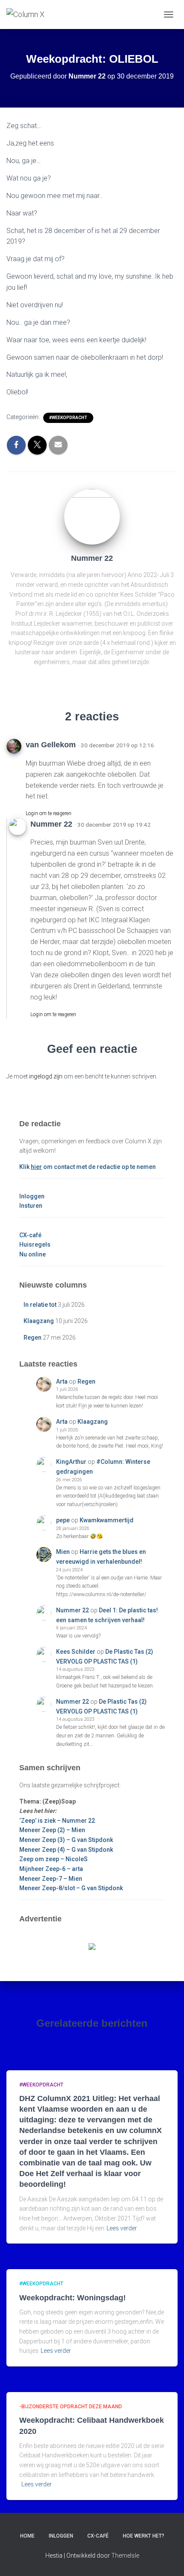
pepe (63, 1520)
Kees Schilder (76, 1652)
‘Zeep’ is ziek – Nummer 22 (57, 1821)
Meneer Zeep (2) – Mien (52, 1830)
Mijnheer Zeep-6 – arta (51, 1869)
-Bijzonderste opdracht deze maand (71, 2407)
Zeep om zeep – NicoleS (53, 1859)
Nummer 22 (73, 1610)
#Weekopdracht (68, 418)
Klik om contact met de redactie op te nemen (88, 1167)
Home (27, 2536)
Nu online (33, 1254)
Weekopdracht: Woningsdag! (73, 2298)
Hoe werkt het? (144, 2536)
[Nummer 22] (92, 516)
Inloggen (32, 1196)
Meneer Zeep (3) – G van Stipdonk (66, 1840)
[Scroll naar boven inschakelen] (167, 2559)
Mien (63, 1552)
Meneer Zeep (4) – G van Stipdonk (66, 1850)
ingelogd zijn (46, 1076)
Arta (62, 1381)
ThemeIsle (125, 2556)
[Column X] (29, 15)
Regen (33, 1338)
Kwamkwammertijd (107, 1520)
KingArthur (71, 1462)
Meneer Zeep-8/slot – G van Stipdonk (71, 1888)
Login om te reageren (49, 813)
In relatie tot (40, 1305)
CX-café (30, 1235)
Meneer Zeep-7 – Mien (51, 1879)
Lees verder (122, 2228)
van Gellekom (51, 745)
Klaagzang (39, 1321)
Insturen (31, 1206)
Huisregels (35, 1244)
